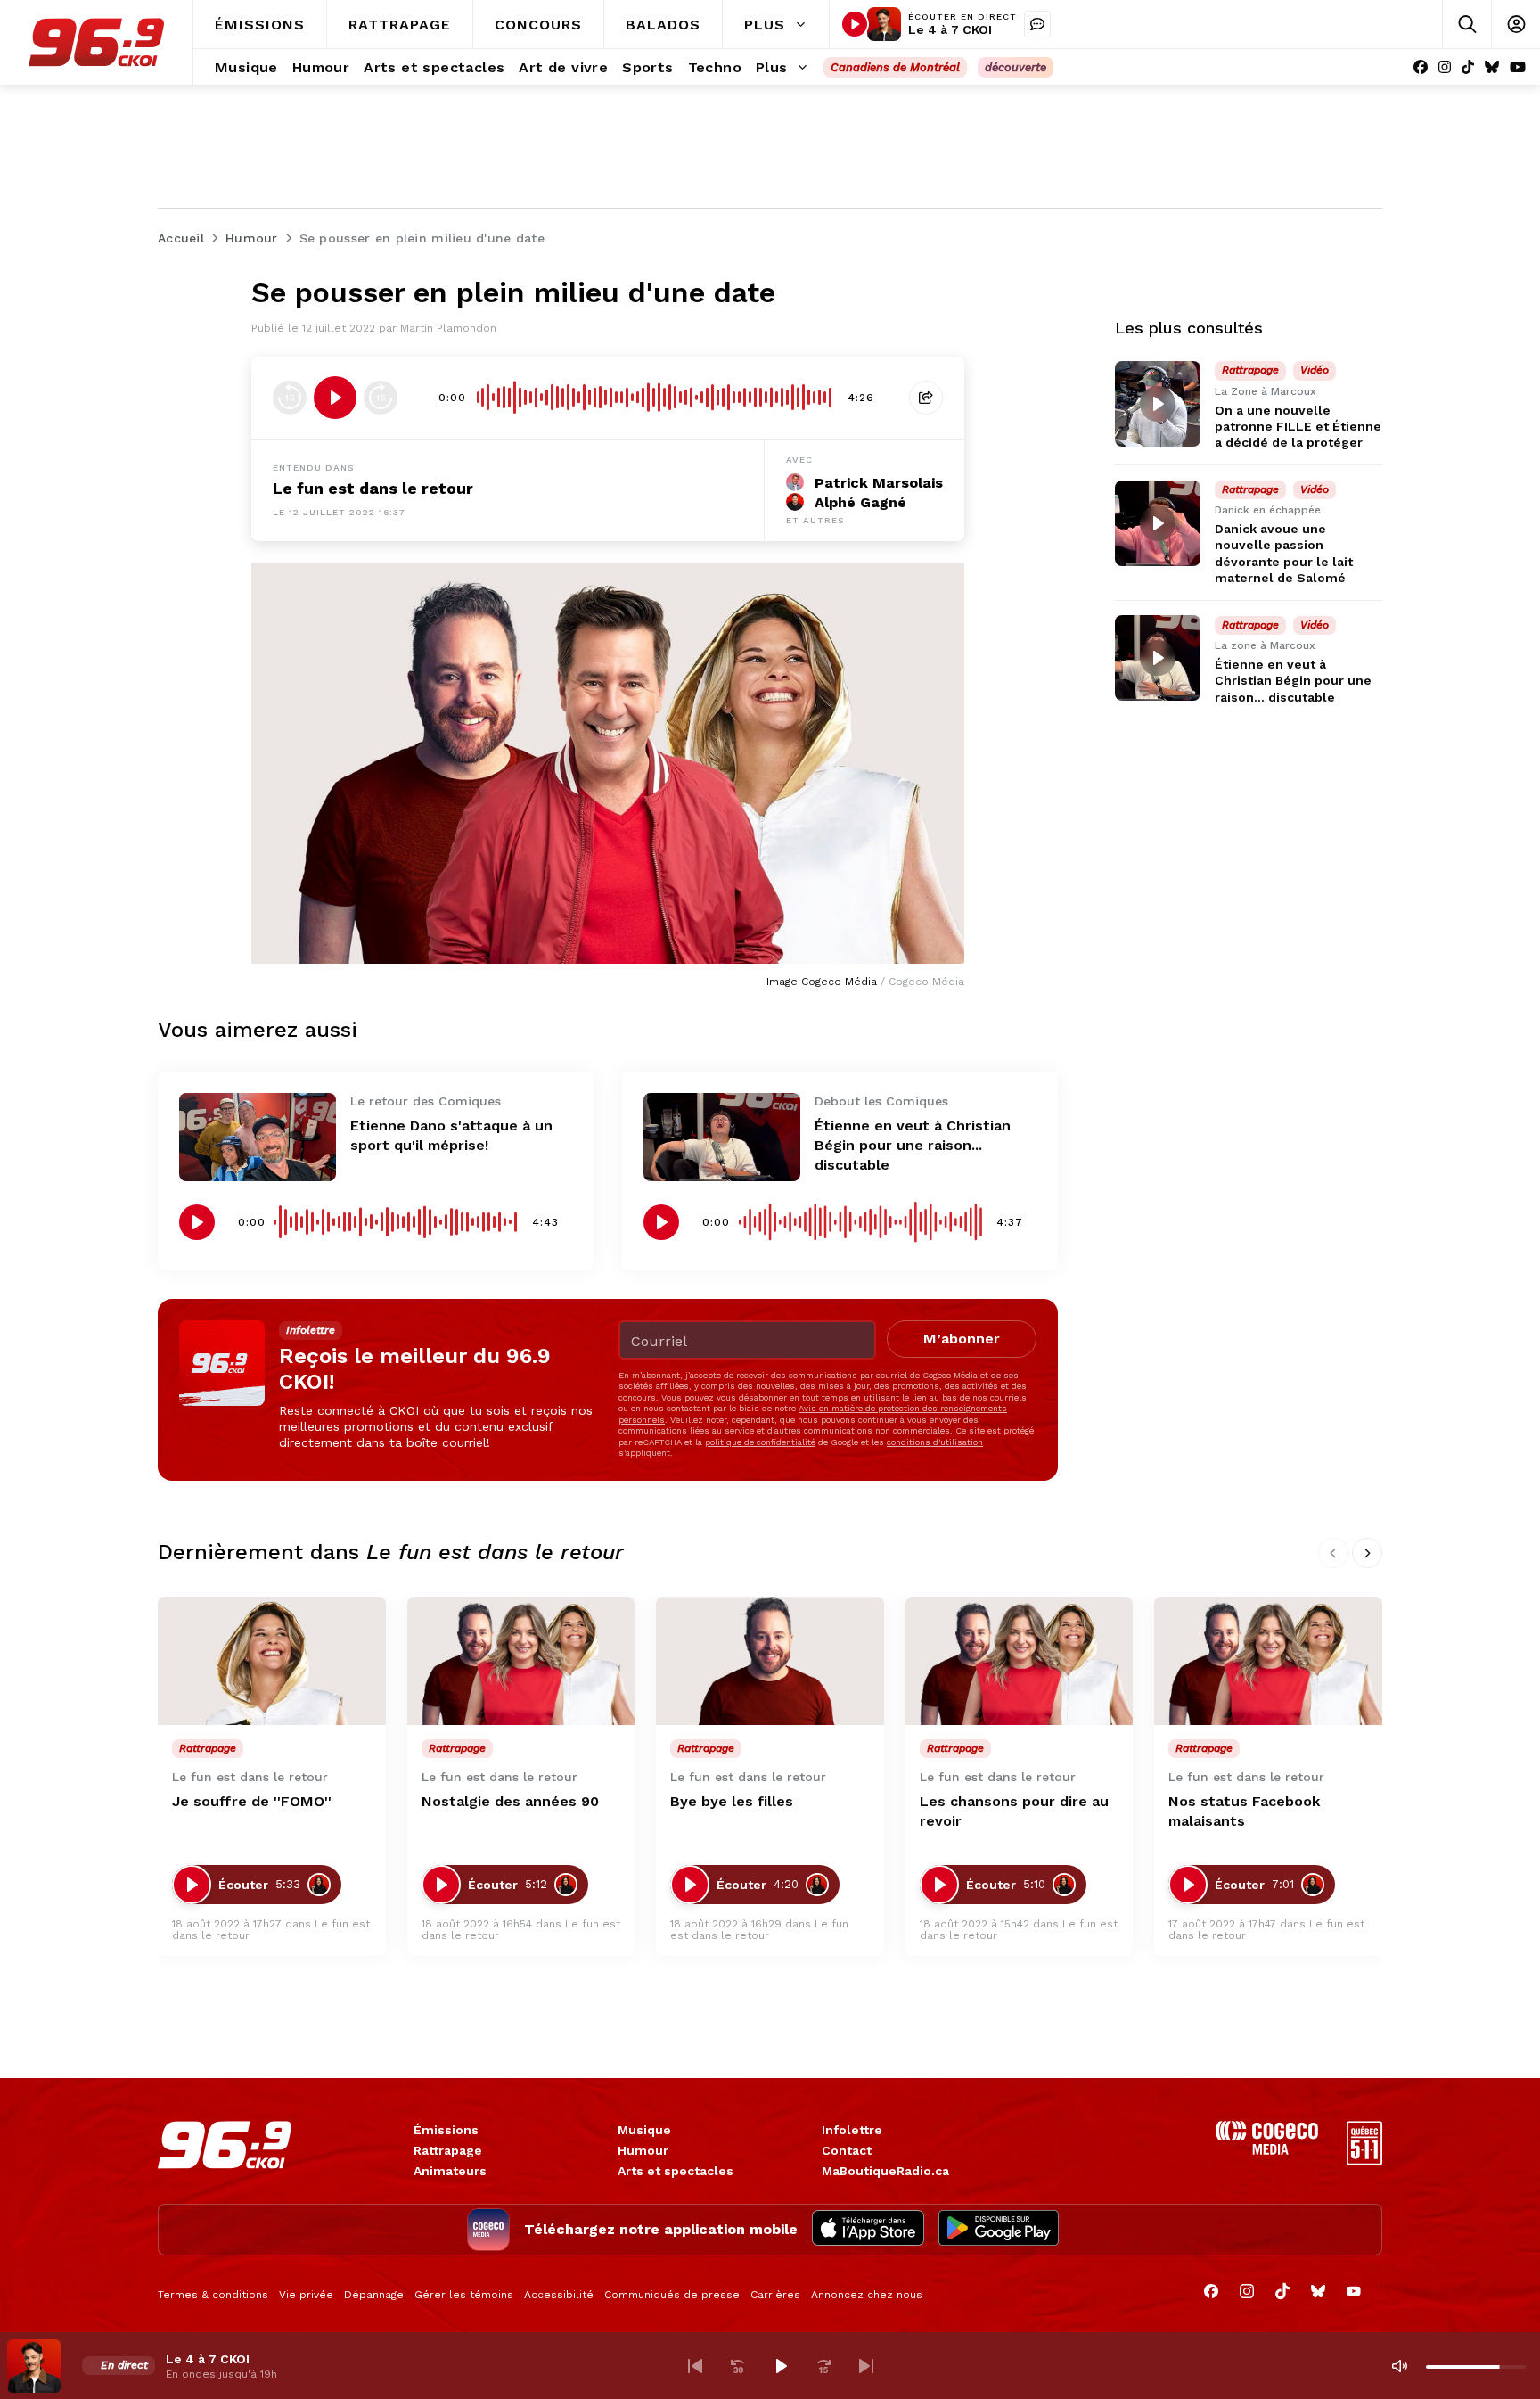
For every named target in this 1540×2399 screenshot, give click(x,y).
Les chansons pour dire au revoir (1014, 1811)
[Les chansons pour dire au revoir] (1020, 1661)
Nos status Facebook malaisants (1244, 1811)
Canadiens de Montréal (895, 67)
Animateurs (450, 2171)
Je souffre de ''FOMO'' (252, 1801)
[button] (695, 2366)
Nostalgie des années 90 (510, 1801)
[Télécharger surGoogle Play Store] (999, 2230)
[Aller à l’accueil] (96, 42)
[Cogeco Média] (1267, 2150)
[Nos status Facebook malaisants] (1268, 1661)
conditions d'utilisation (935, 1442)
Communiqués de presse (672, 2295)
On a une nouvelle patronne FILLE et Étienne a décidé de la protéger (1298, 426)
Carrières (775, 2295)
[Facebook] (1421, 67)
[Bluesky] (1492, 67)
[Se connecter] (1515, 25)
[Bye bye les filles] (770, 1661)
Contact (847, 2150)
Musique (644, 2130)
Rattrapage (448, 2150)
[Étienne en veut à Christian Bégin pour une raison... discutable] (722, 1137)
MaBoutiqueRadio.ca (885, 2171)
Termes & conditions (213, 2295)
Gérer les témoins (464, 2295)
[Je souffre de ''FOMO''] (272, 1661)
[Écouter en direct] (855, 24)
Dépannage (374, 2295)
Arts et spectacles (676, 2171)
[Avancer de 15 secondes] (381, 398)
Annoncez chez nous (867, 2295)
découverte (1016, 67)
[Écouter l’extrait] (335, 398)
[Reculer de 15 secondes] (290, 398)
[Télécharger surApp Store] (868, 2230)
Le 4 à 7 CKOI (950, 29)
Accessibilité (559, 2295)
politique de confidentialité (760, 1442)
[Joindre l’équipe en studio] (1037, 24)
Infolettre (852, 2130)
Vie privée (306, 2295)
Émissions (446, 2130)
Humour (643, 2150)
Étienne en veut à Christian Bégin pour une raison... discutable (913, 1145)
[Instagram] (1445, 67)
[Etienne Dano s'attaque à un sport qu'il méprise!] (258, 1137)
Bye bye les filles (732, 1801)
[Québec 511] (1364, 2161)
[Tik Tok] (1468, 67)
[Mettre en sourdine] (1399, 2366)
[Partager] (926, 398)
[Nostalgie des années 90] (521, 1661)
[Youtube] (1518, 67)
